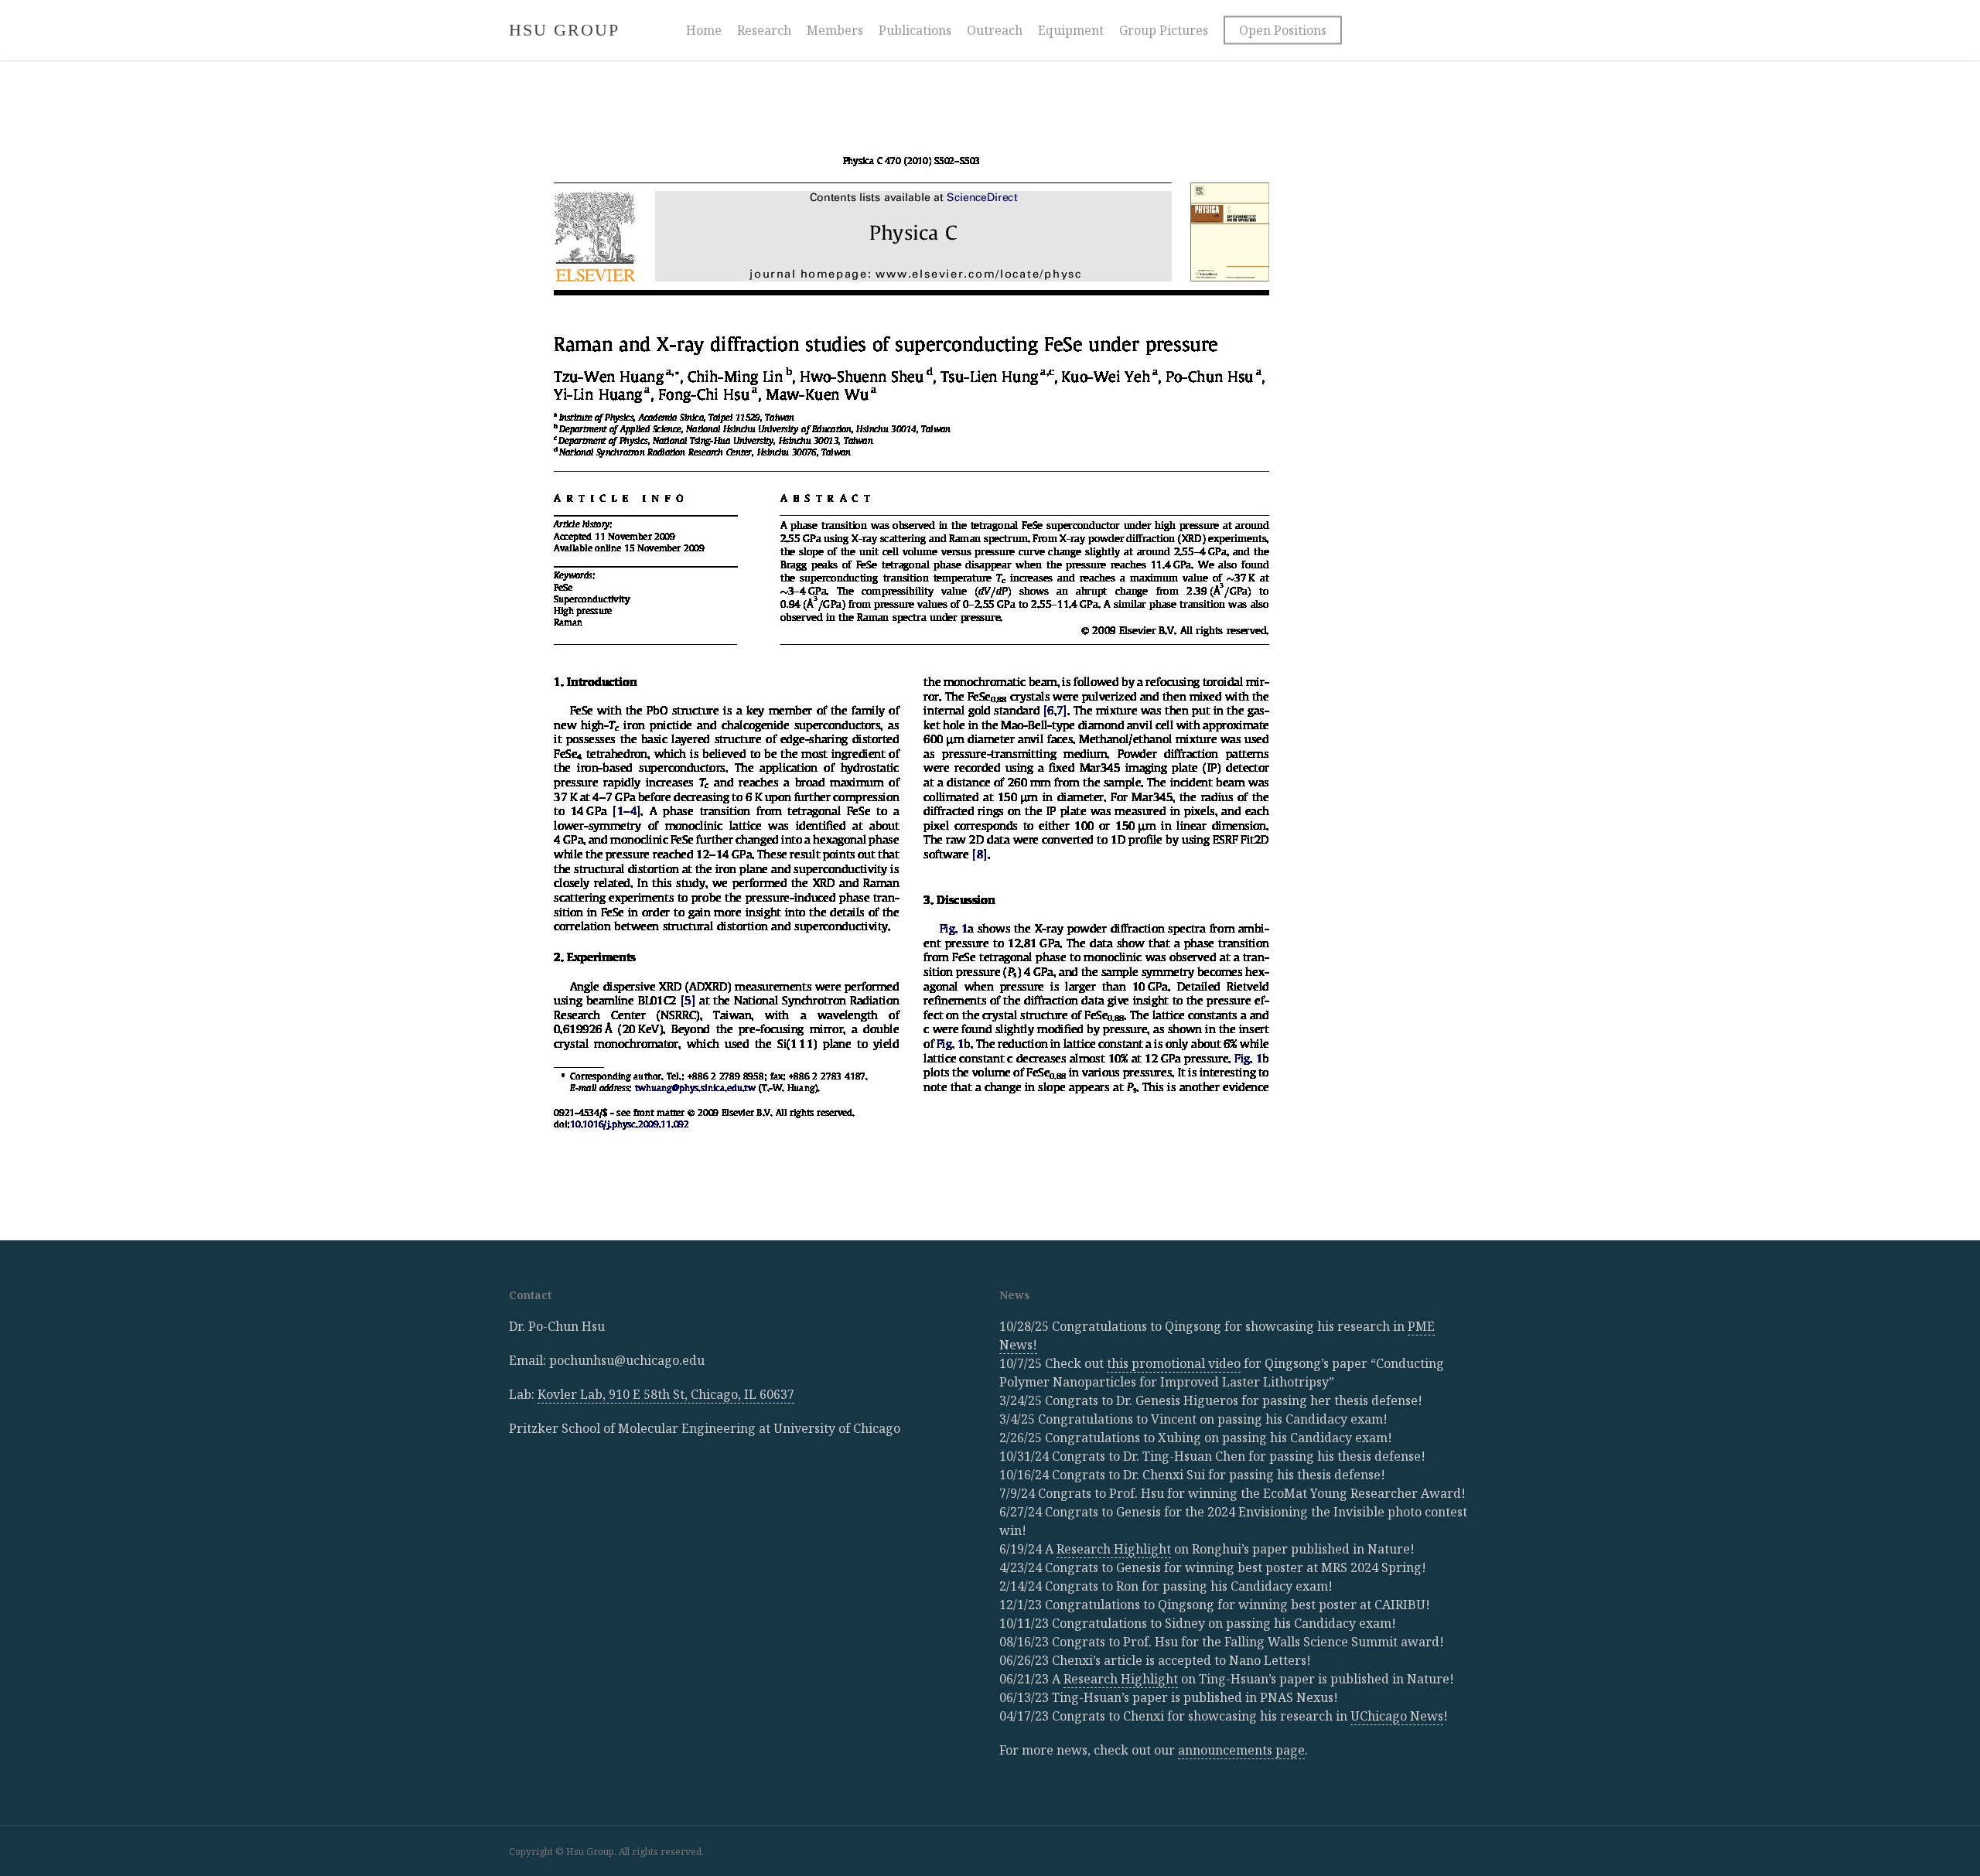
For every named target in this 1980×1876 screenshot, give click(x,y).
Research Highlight (1114, 1549)
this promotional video (1174, 1363)
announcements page (1241, 1750)
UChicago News (1397, 1716)
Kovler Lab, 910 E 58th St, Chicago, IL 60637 (666, 1394)
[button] (1951, 8)
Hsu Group (564, 30)
